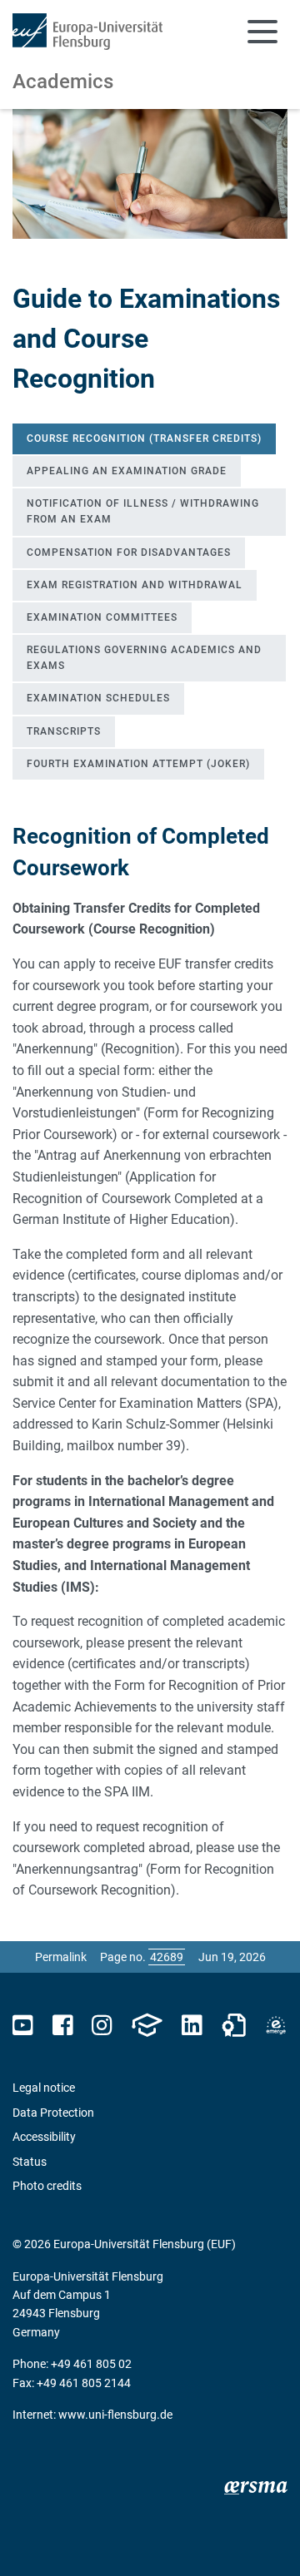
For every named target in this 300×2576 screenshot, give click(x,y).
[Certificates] (234, 2026)
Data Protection (53, 2113)
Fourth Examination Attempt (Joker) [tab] (138, 764)
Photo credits (47, 2186)
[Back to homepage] (87, 32)
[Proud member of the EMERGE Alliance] (276, 2026)
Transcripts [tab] (64, 731)
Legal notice (44, 2088)
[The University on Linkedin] (192, 2026)
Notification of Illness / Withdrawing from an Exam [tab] (143, 511)
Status (30, 2162)
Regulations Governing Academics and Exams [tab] (144, 658)
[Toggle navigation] (262, 32)
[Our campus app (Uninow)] (147, 2026)
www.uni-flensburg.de (115, 2415)
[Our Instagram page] (102, 2026)
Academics (63, 82)
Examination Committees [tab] (102, 617)
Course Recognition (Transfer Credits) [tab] (144, 438)
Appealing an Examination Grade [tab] (127, 471)
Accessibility (44, 2137)
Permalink (61, 1957)
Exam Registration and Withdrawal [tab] (135, 585)
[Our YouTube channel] (23, 2026)
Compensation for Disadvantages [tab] (129, 552)
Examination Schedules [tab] (98, 698)
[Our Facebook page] (63, 2026)
